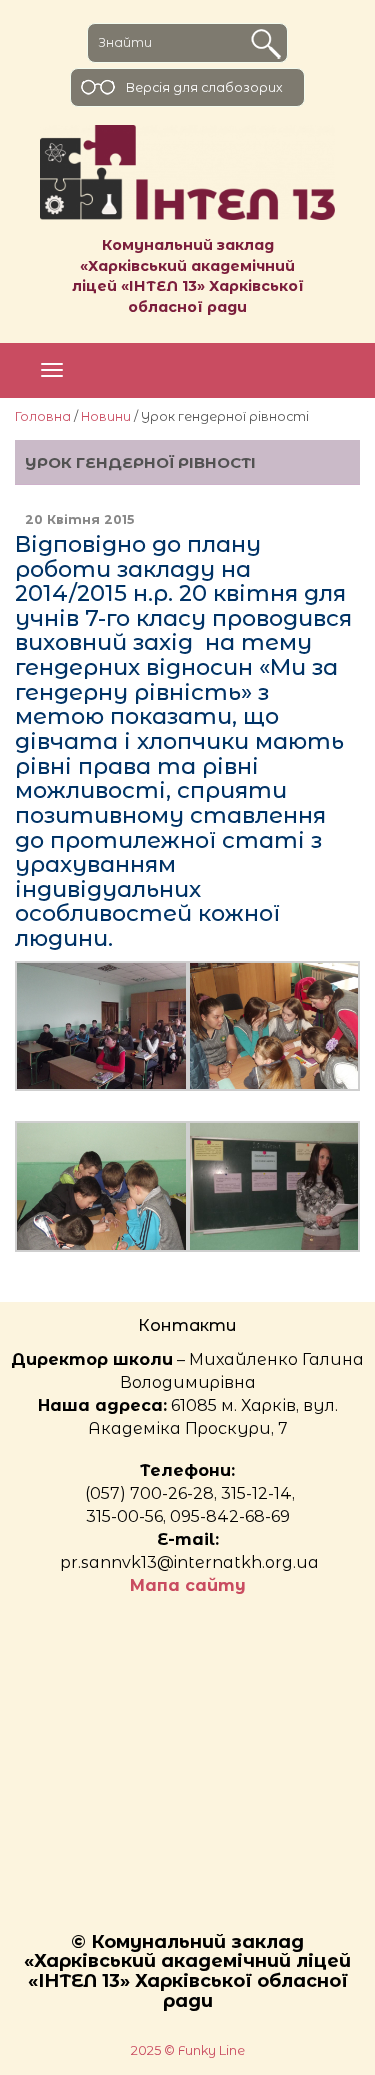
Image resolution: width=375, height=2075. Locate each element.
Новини (106, 416)
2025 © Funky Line (188, 2050)
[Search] (266, 44)
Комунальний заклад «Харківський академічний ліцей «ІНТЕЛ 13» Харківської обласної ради (188, 276)
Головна (43, 416)
